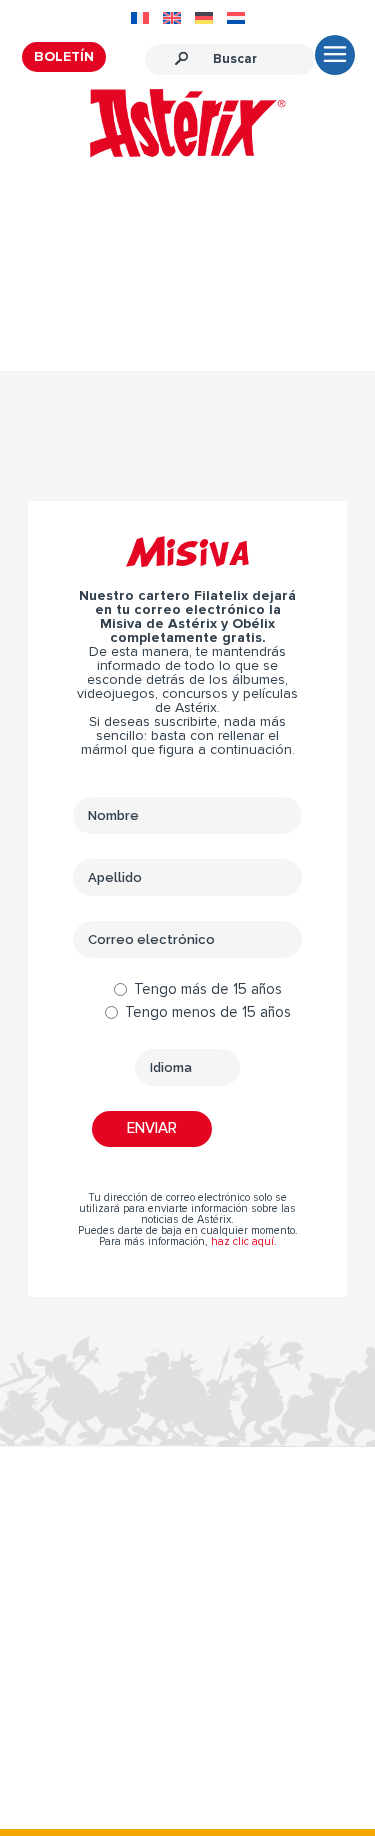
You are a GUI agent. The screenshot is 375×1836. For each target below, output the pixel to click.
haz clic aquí (242, 1241)
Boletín (64, 57)
